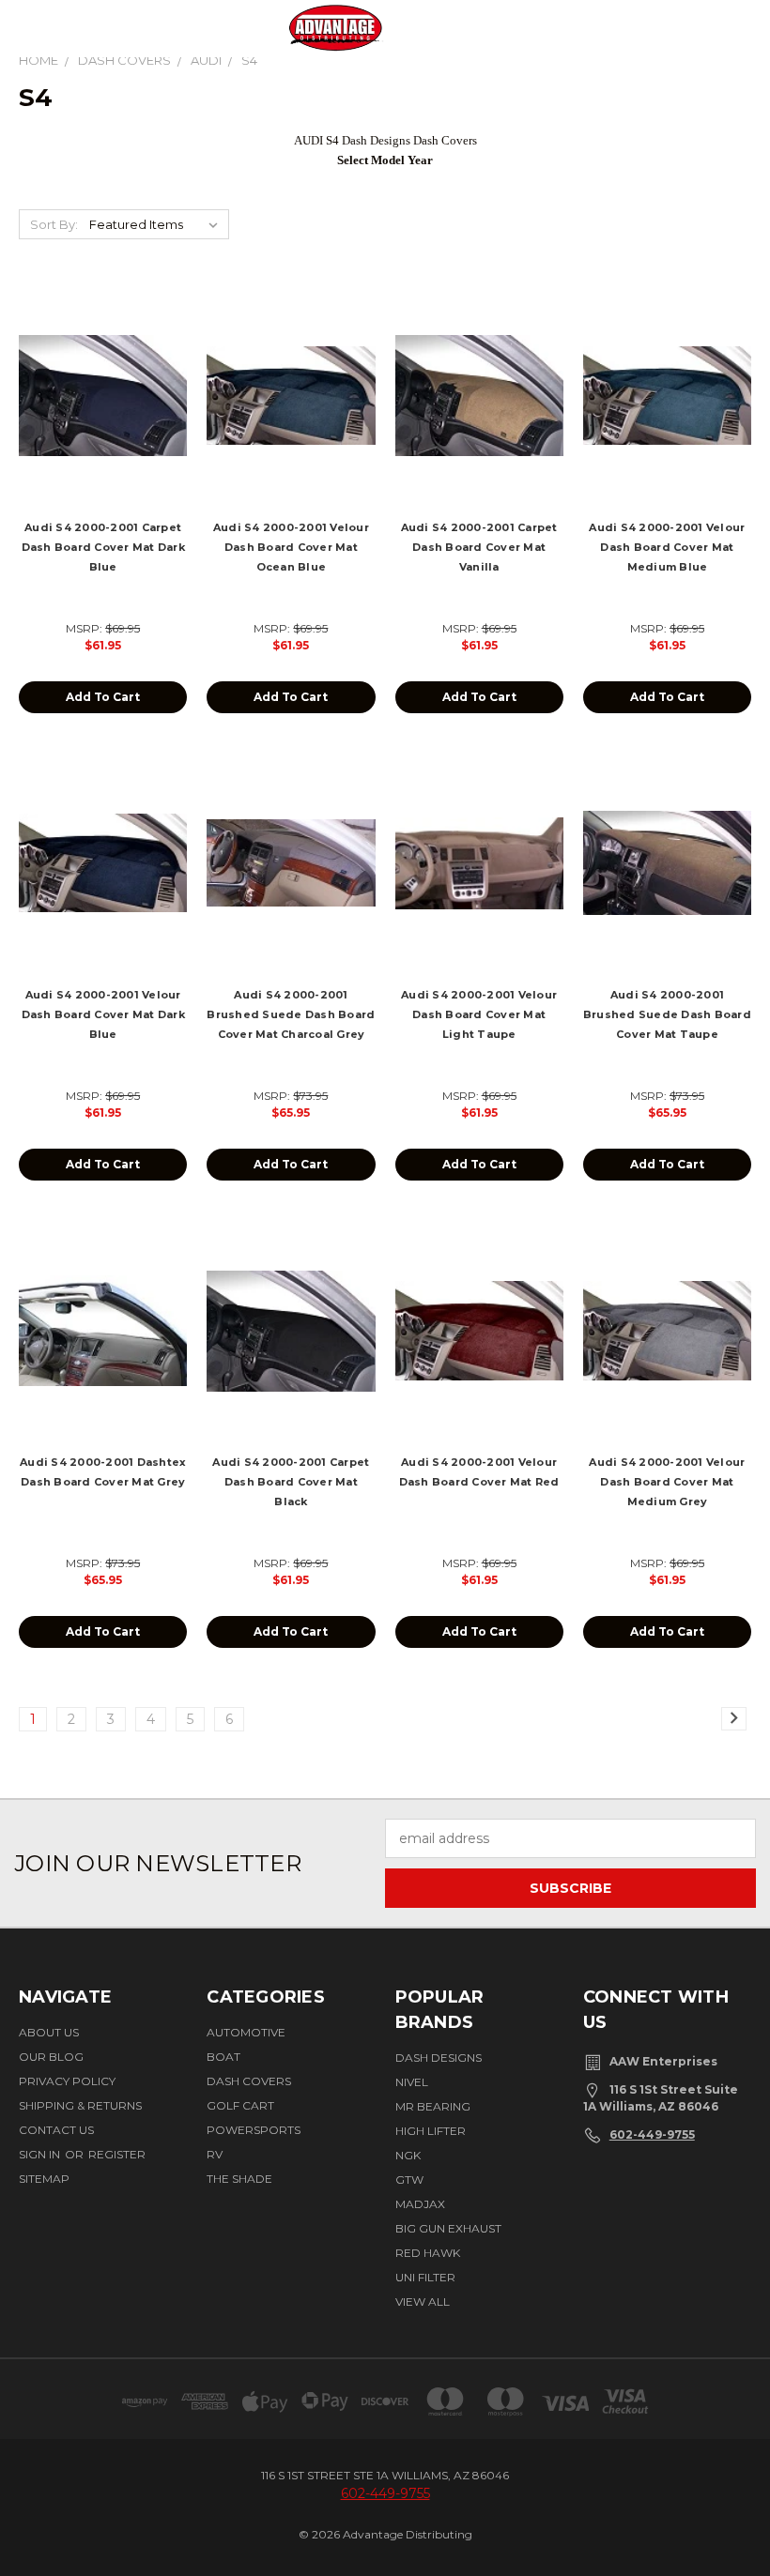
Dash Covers (249, 2081)
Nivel (412, 2082)
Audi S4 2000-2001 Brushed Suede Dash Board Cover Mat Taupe (667, 1014)
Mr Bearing (433, 2106)
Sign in (41, 2154)
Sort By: (54, 224)
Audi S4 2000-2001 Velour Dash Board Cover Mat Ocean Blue (291, 547)
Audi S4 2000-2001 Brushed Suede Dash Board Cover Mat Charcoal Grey (291, 1014)
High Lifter (431, 2131)
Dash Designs (439, 2058)
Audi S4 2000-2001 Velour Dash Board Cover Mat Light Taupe (479, 1014)
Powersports (254, 2130)
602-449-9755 (652, 2134)
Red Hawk (428, 2253)
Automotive (246, 2032)
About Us (49, 2032)
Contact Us (56, 2130)
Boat (223, 2057)
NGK (408, 2155)
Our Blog (51, 2057)
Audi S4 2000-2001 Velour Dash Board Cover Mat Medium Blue (667, 547)
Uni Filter (425, 2277)
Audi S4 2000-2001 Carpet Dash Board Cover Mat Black (291, 1482)
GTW (409, 2180)
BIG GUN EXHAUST (448, 2228)
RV (215, 2154)
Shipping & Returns (80, 2105)
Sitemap (44, 2179)
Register (117, 2154)
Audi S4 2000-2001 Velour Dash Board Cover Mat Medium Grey (667, 1482)
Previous (735, 2504)
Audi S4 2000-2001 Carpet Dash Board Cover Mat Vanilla (479, 547)
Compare (97, 412)
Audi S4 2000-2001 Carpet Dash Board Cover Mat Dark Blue (103, 547)
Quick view (103, 375)
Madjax (420, 2204)
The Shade (239, 2179)
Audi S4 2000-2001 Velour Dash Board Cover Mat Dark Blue (103, 1014)
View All (423, 2302)
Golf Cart (240, 2105)
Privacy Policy (67, 2081)
